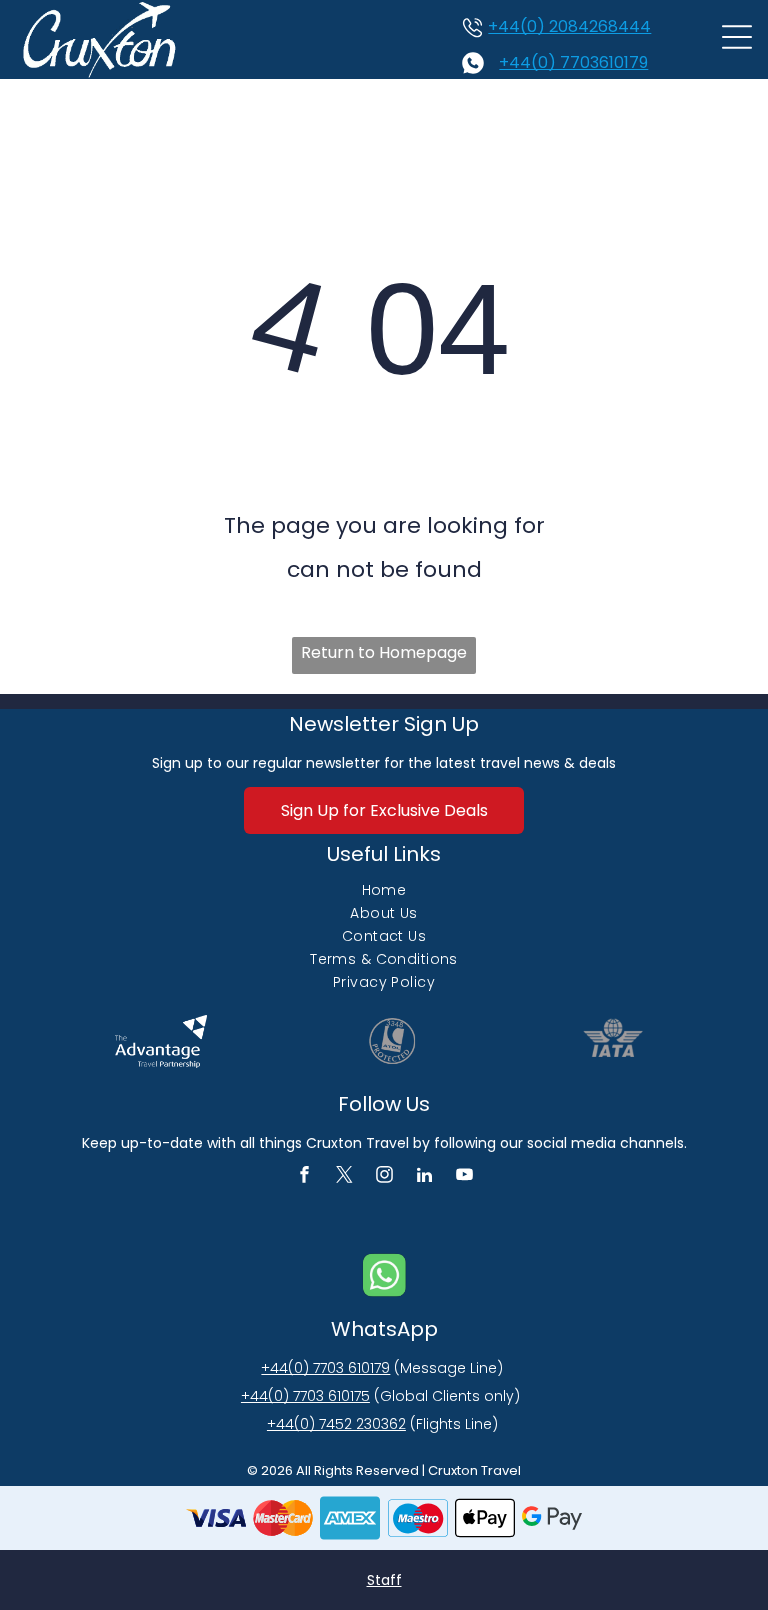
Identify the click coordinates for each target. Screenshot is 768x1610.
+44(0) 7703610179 (573, 62)
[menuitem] (383, 890)
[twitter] (344, 1177)
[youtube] (464, 1177)
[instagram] (384, 1177)
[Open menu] (737, 40)
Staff (384, 1580)
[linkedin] (424, 1177)
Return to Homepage (384, 652)
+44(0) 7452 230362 (336, 1424)
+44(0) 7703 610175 (305, 1396)
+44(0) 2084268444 (569, 26)
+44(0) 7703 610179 (325, 1368)
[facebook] (304, 1177)
